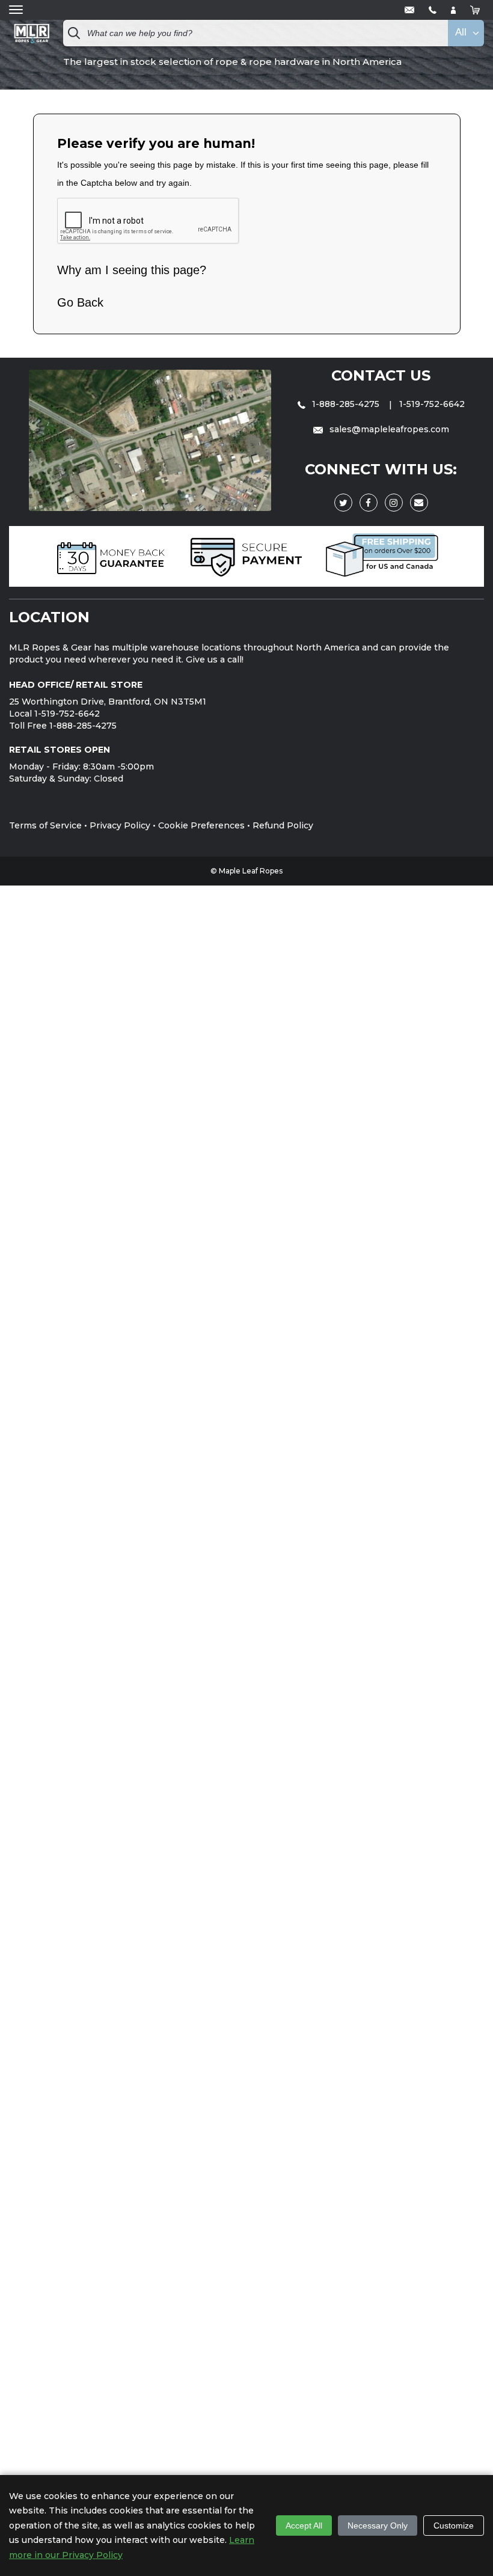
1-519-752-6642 (432, 404)
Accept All (304, 2526)
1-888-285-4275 (346, 404)
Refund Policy (283, 825)
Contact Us (381, 375)
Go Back (80, 302)
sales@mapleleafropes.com (388, 429)
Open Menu (16, 10)
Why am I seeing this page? (132, 270)
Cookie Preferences (201, 825)
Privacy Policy (120, 825)
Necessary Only (378, 2526)
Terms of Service (45, 825)
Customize (454, 2526)
